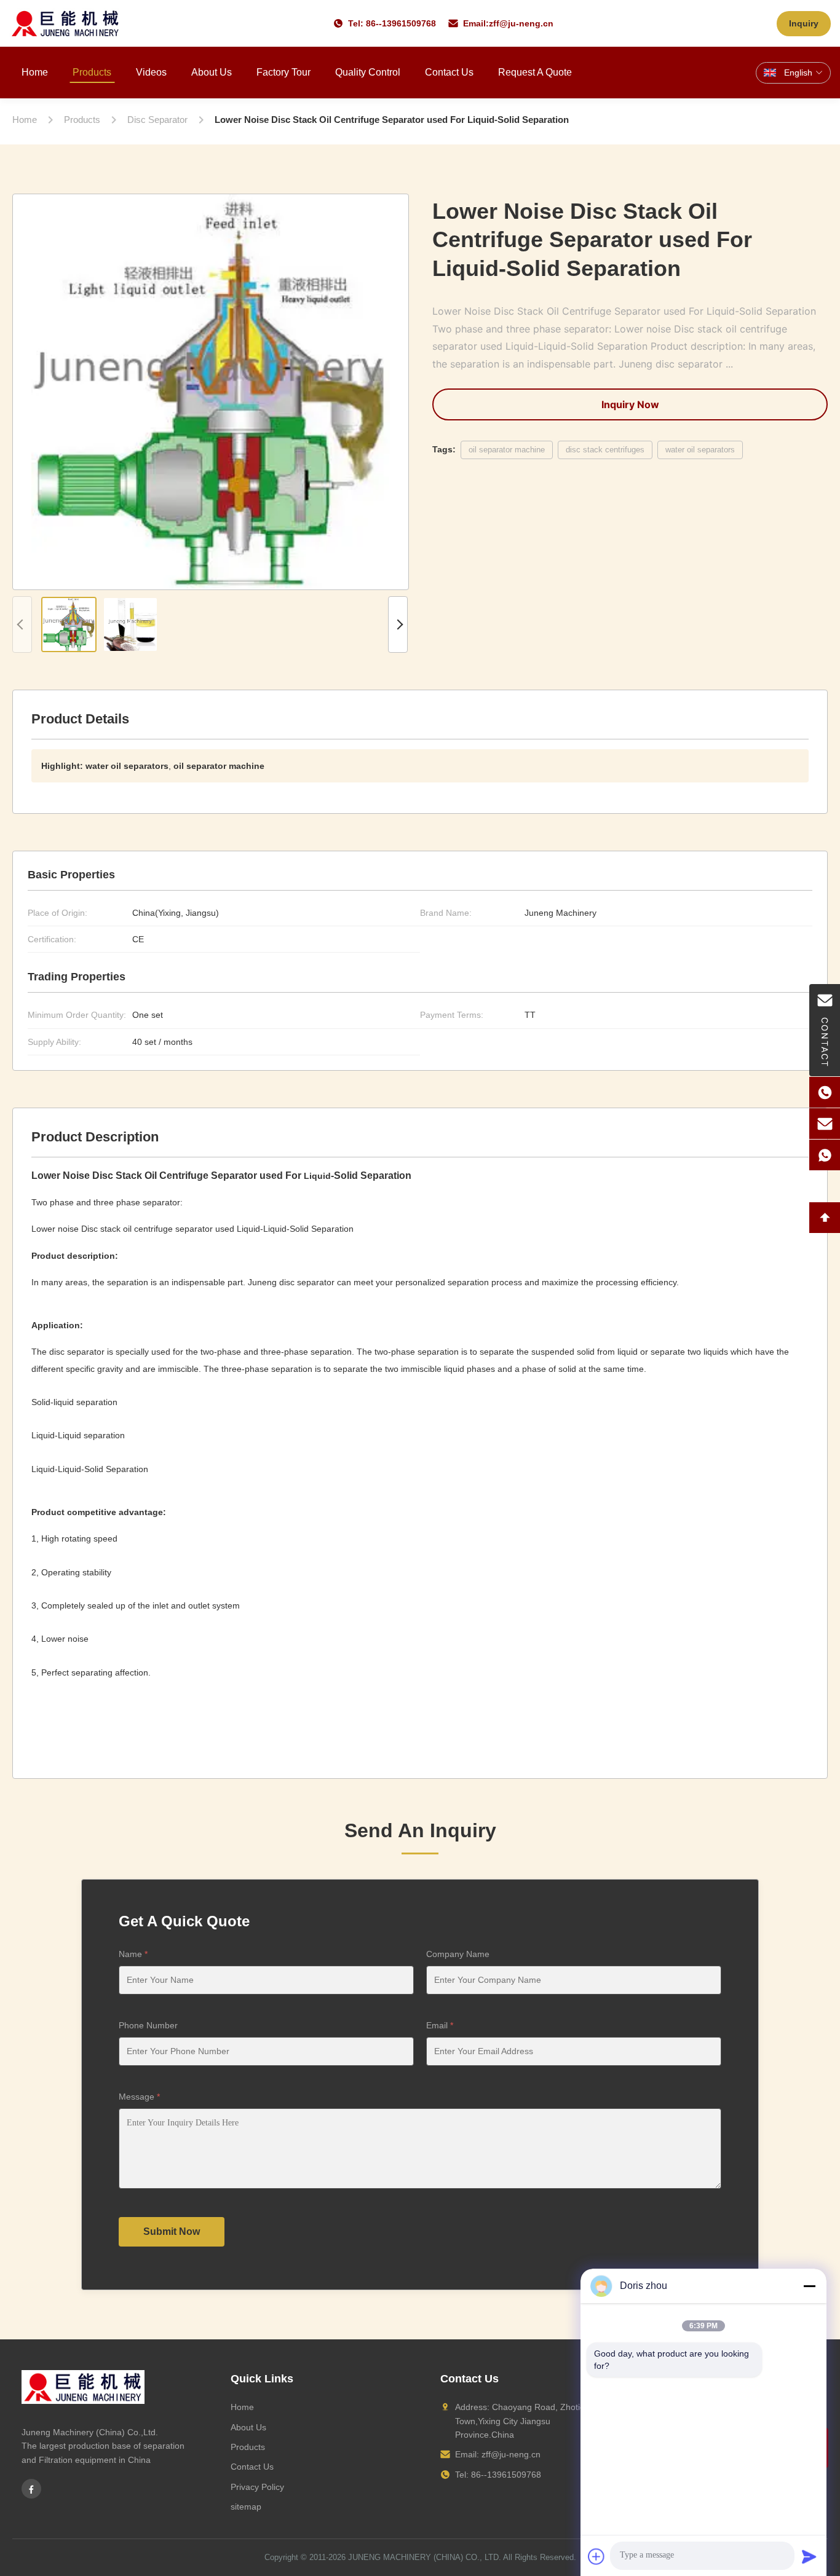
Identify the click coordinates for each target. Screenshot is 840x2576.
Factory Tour (283, 72)
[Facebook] (31, 2489)
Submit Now (172, 2231)
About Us (212, 72)
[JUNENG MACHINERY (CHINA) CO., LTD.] (65, 23)
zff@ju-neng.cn (521, 23)
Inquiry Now (630, 404)
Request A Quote (535, 72)
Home (35, 72)
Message (139, 2097)
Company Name (458, 1954)
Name (133, 1954)
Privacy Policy (257, 2487)
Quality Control (368, 72)
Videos (151, 72)
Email (440, 2025)
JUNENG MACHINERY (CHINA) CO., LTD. (425, 2557)
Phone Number (148, 2025)
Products (92, 72)
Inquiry (804, 23)
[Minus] (809, 2286)
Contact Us (449, 72)
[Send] (809, 2556)
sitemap (246, 2507)
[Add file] (596, 2556)
